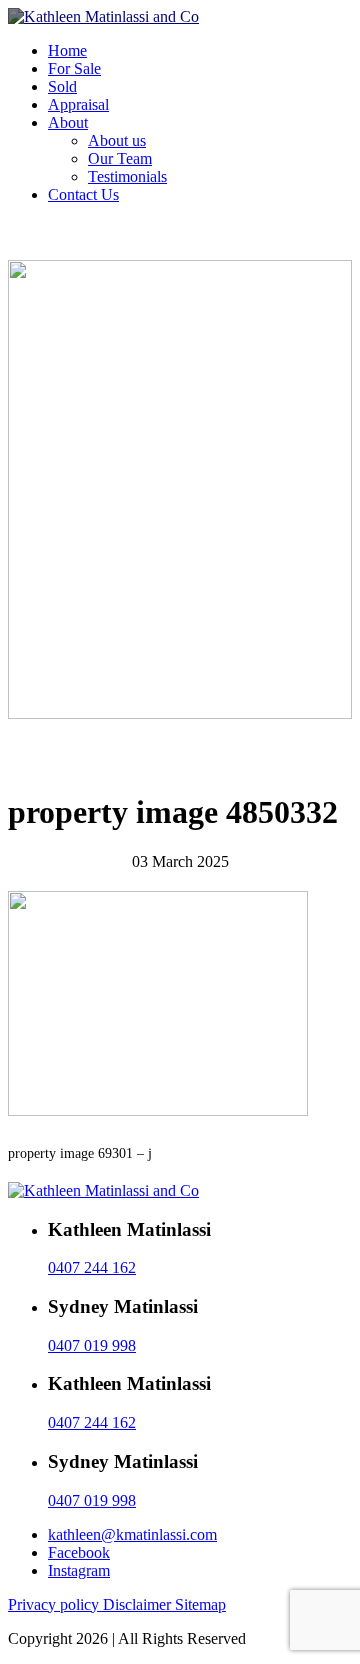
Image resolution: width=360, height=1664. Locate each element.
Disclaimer (139, 1604)
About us (117, 140)
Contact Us (83, 194)
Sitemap (200, 1604)
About (68, 122)
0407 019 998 (92, 1345)
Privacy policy (55, 1604)
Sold (62, 86)
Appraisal (78, 104)
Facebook (79, 1552)
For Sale (74, 68)
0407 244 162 (92, 1267)
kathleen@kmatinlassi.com (132, 1534)
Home (67, 50)
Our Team (120, 158)
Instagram (79, 1570)
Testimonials (127, 176)
